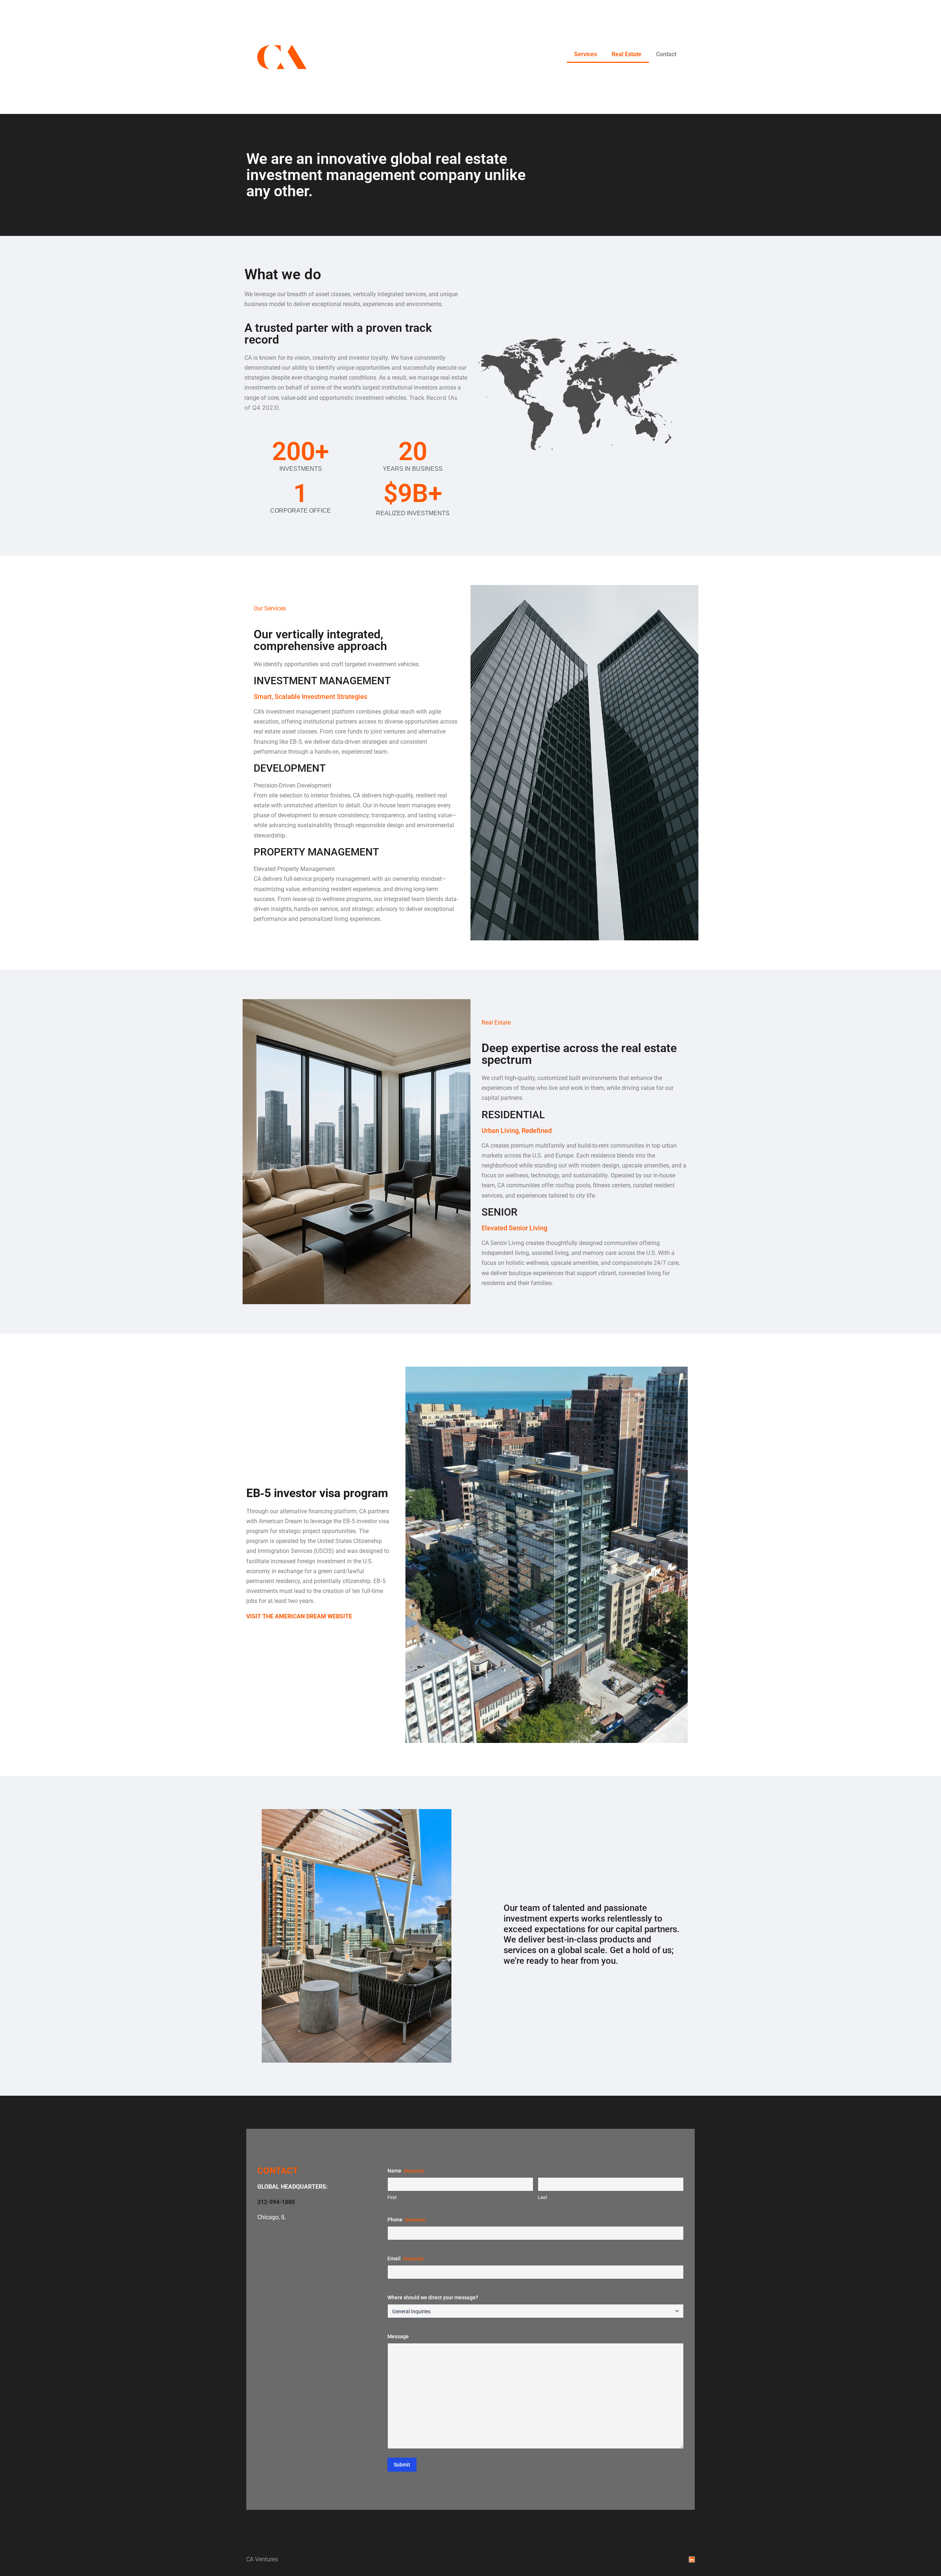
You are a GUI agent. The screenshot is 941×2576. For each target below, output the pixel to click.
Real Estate (627, 54)
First (392, 2197)
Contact (666, 54)
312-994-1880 (276, 2202)
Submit (402, 2465)
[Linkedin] (692, 2559)
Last (542, 2197)
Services (586, 54)
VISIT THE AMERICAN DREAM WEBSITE (300, 1616)
